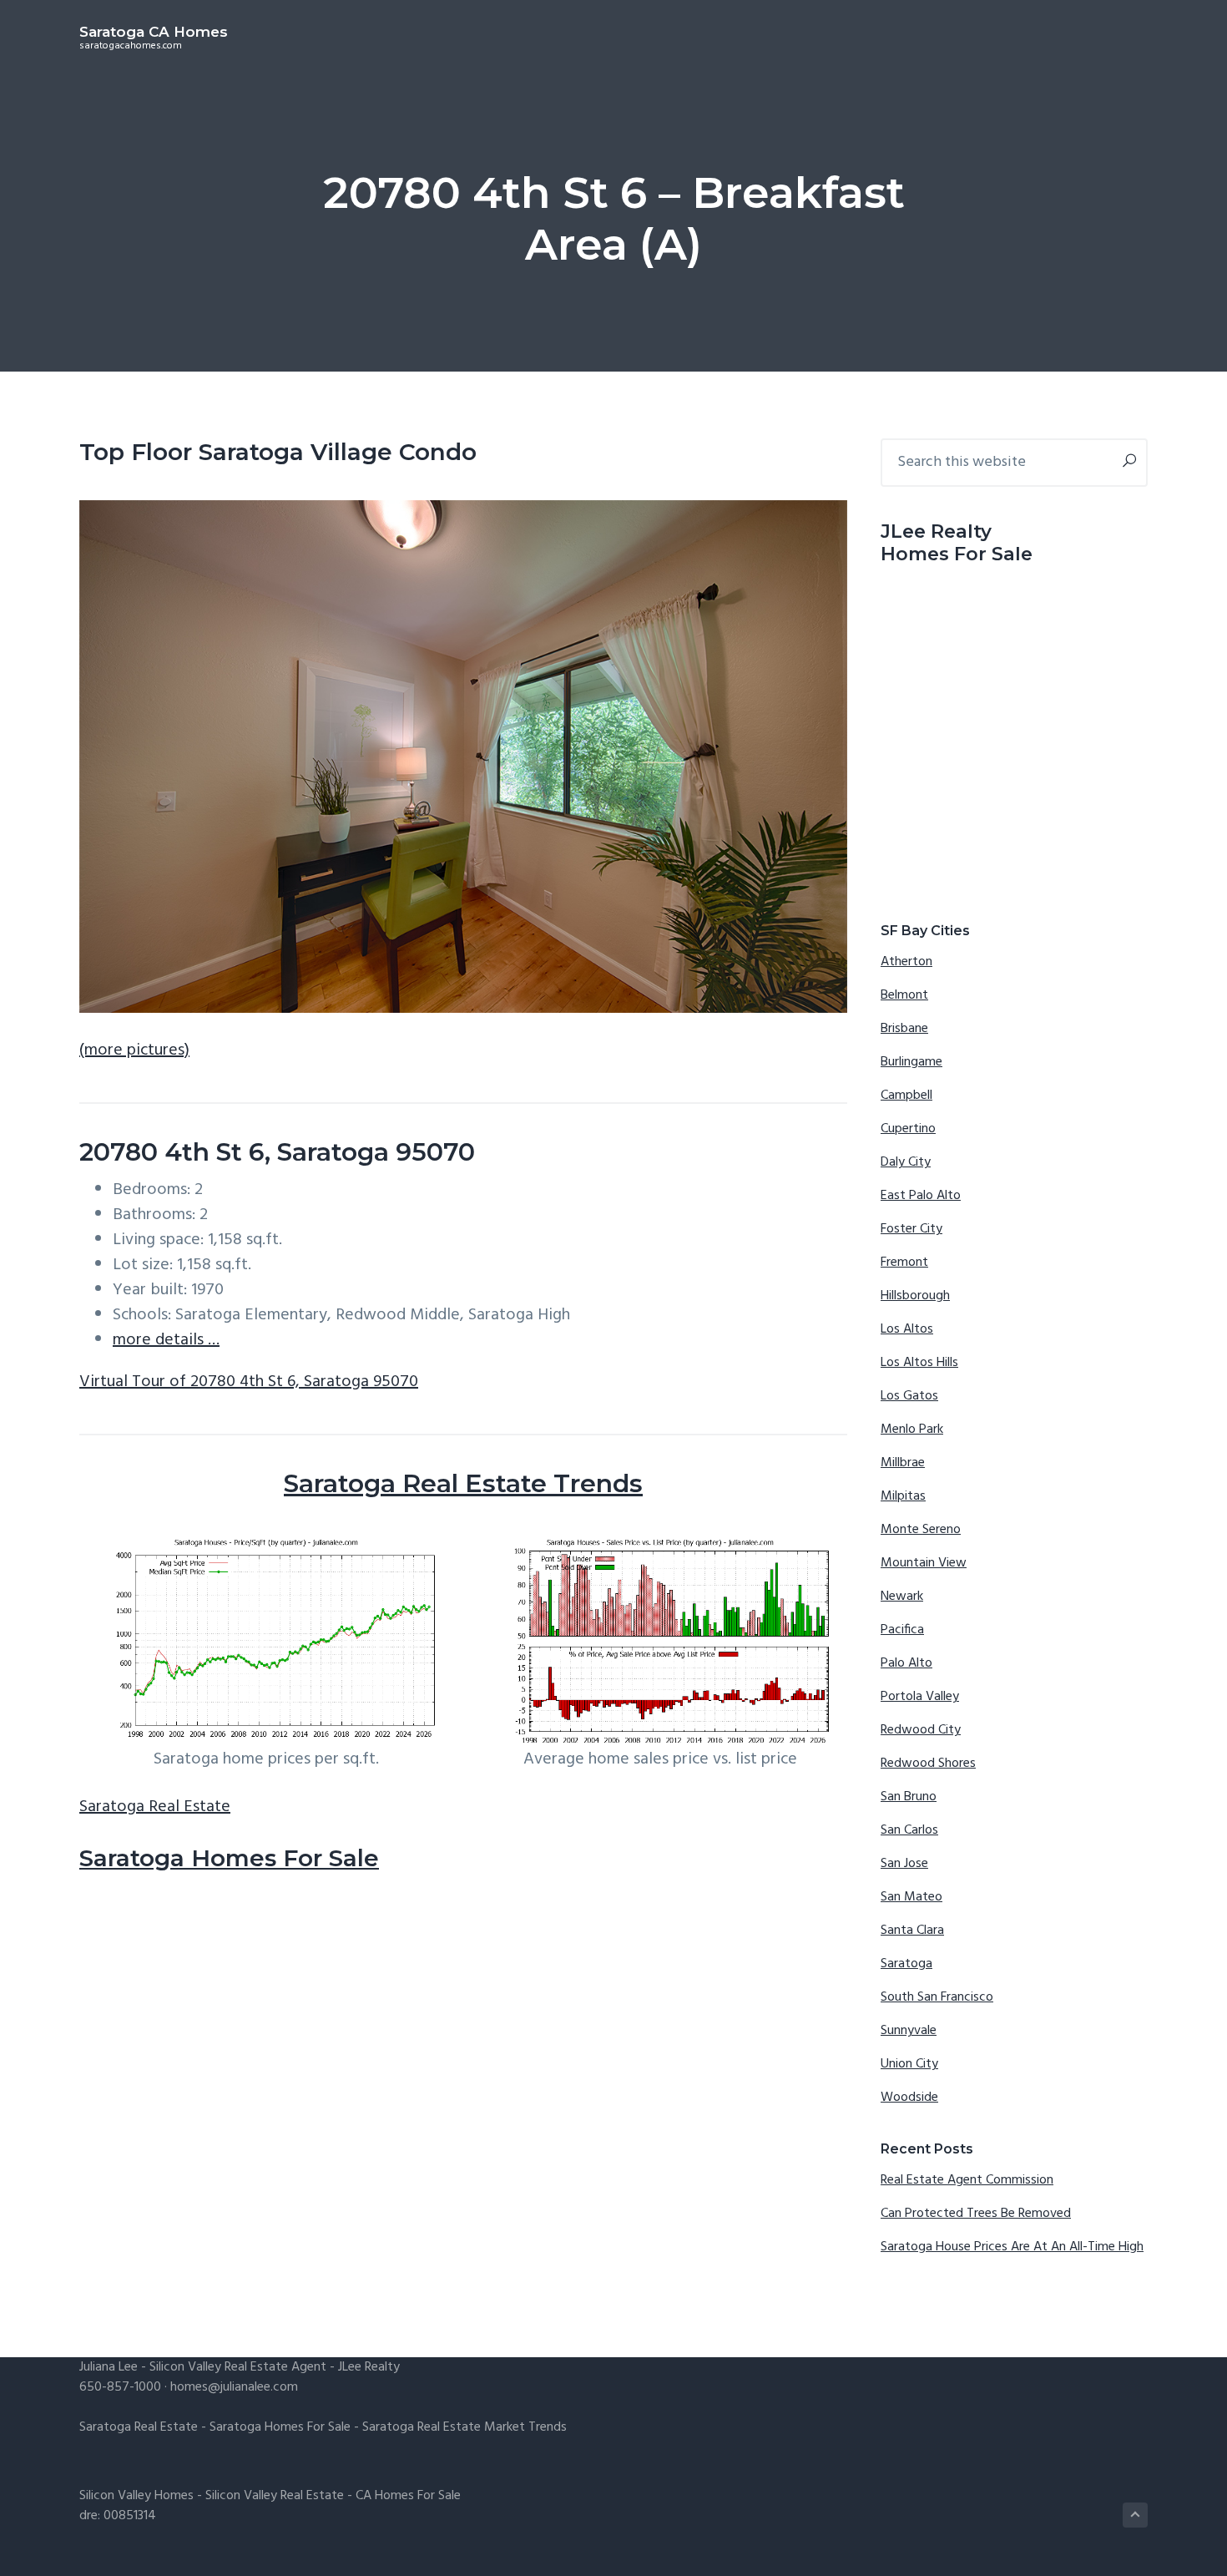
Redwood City (921, 1730)
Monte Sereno (921, 1530)
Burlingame (911, 1062)
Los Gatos (909, 1396)
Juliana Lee (109, 2367)
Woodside (909, 2098)
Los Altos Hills (919, 1363)
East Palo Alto (921, 1196)
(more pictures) (134, 1050)
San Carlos (909, 1830)
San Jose (904, 1864)
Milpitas (903, 1496)
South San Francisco (937, 1997)
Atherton (906, 962)
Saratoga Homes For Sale (229, 1858)
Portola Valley (920, 1697)
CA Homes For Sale (408, 2496)
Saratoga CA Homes (154, 32)
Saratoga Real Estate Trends (463, 1483)
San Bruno (909, 1797)
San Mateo (911, 1897)
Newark (902, 1597)
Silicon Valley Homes (136, 2496)
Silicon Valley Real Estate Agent (238, 2367)
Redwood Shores (928, 1764)
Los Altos (907, 1329)
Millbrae (903, 1463)
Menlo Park (912, 1430)
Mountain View (924, 1563)
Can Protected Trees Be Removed (976, 2214)
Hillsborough (915, 1296)
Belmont (904, 995)
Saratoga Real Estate (155, 1807)
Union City (909, 2064)
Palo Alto (906, 1663)
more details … (166, 1340)
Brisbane (904, 1029)
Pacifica (902, 1630)
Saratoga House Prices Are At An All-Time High (1012, 2247)
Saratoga (906, 1964)
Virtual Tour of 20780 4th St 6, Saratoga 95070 (249, 1382)
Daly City (906, 1162)
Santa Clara (912, 1931)
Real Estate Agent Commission (967, 2180)
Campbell (906, 1096)
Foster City (911, 1229)
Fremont (904, 1263)
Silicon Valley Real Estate (275, 2496)
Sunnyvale (909, 2031)
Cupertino (908, 1129)
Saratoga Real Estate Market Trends (465, 2427)
